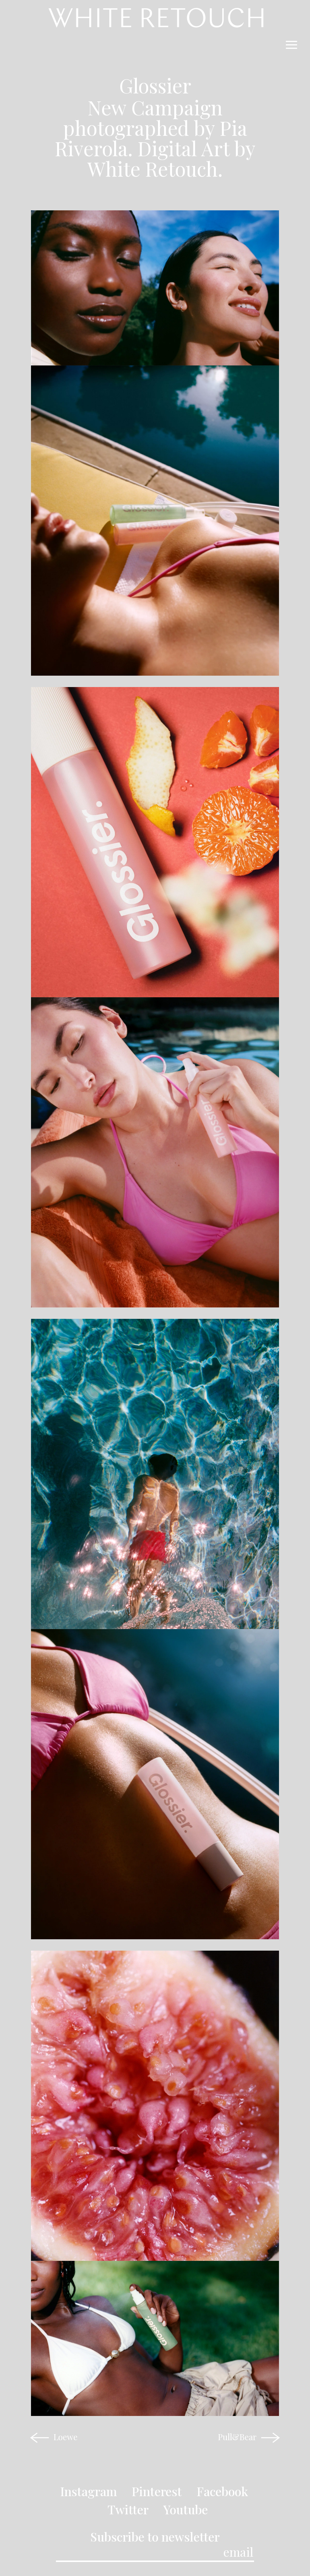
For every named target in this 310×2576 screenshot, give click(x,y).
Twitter (128, 2509)
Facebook (222, 2491)
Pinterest (157, 2491)
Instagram (88, 2491)
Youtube (186, 2509)
